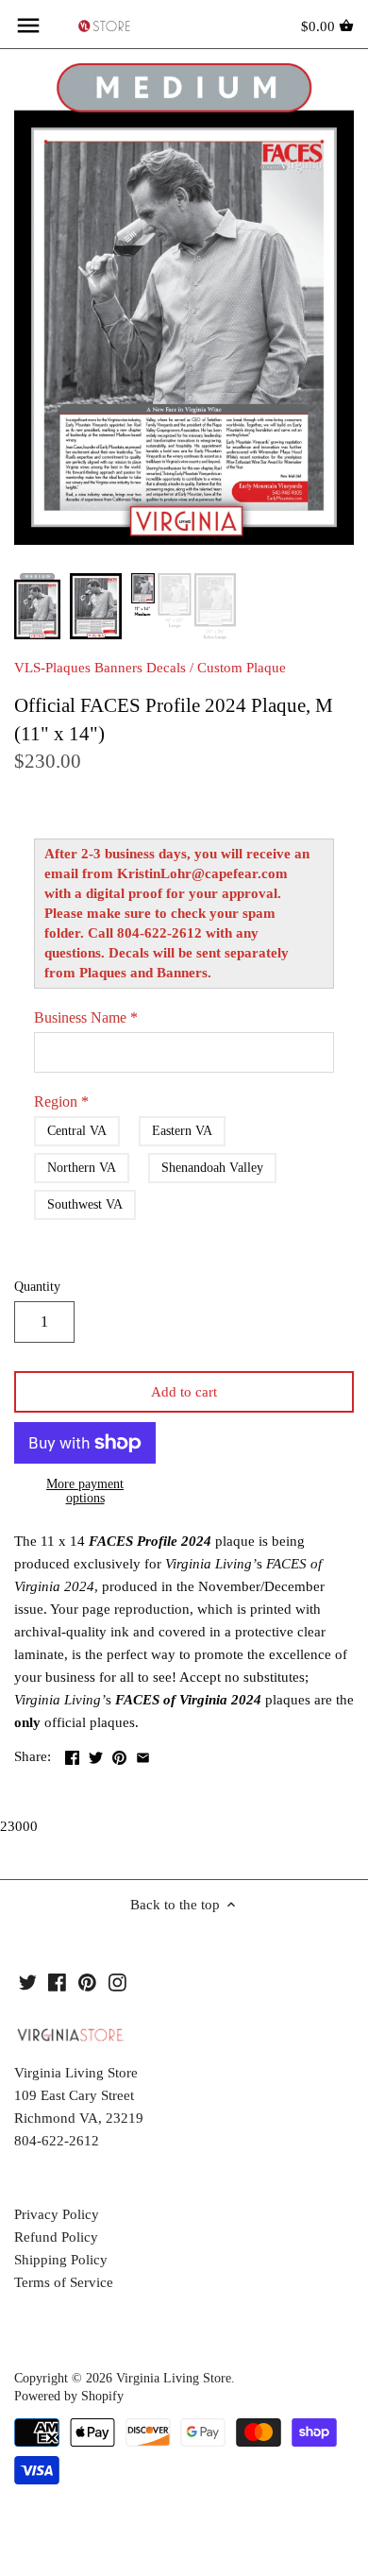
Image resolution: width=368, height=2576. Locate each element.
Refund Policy (56, 2237)
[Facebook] (57, 1982)
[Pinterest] (87, 1982)
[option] (37, 606)
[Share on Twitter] (96, 1754)
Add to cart (184, 1392)
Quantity (37, 1287)
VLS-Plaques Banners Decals (100, 668)
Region (61, 1102)
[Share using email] (143, 1754)
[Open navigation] (28, 25)
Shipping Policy (61, 2260)
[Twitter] (28, 1982)
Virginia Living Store (174, 2378)
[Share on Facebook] (72, 1754)
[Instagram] (117, 1982)
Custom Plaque (242, 668)
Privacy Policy (57, 2214)
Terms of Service (64, 2282)
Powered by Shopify (69, 2396)
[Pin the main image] (119, 1754)
